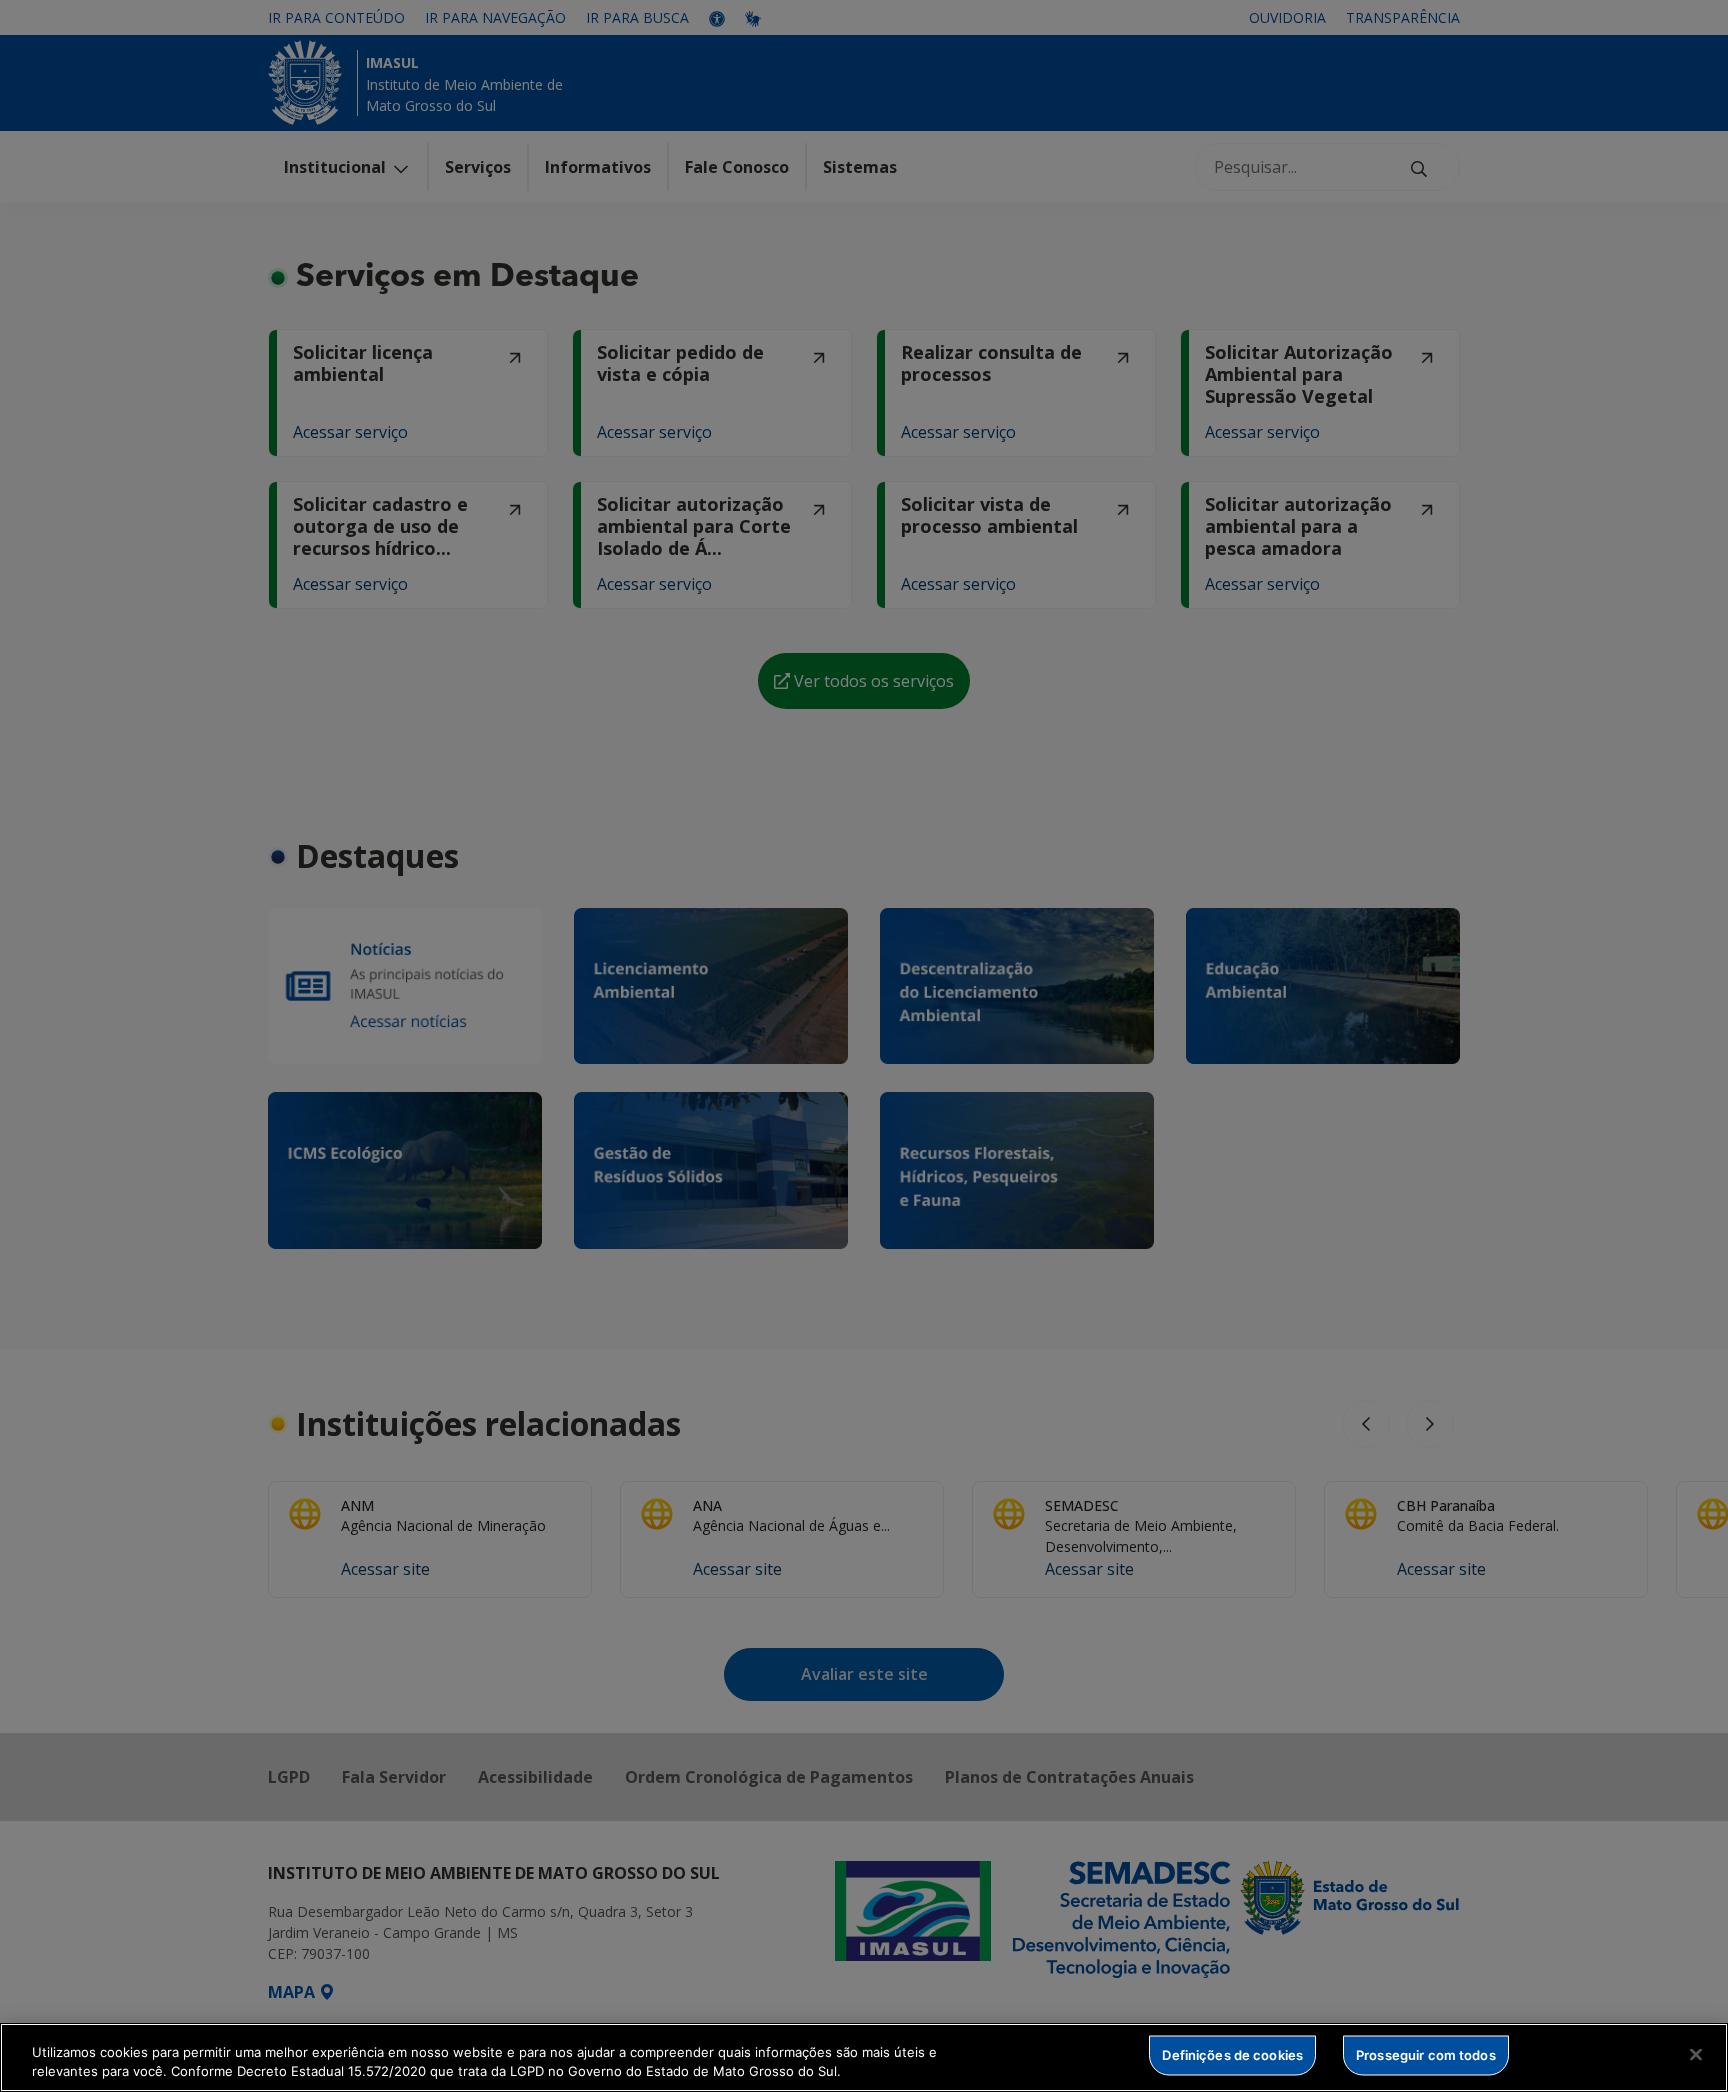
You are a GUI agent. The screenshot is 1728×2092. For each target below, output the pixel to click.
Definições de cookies (1232, 2055)
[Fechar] (1696, 2055)
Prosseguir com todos (1426, 2055)
